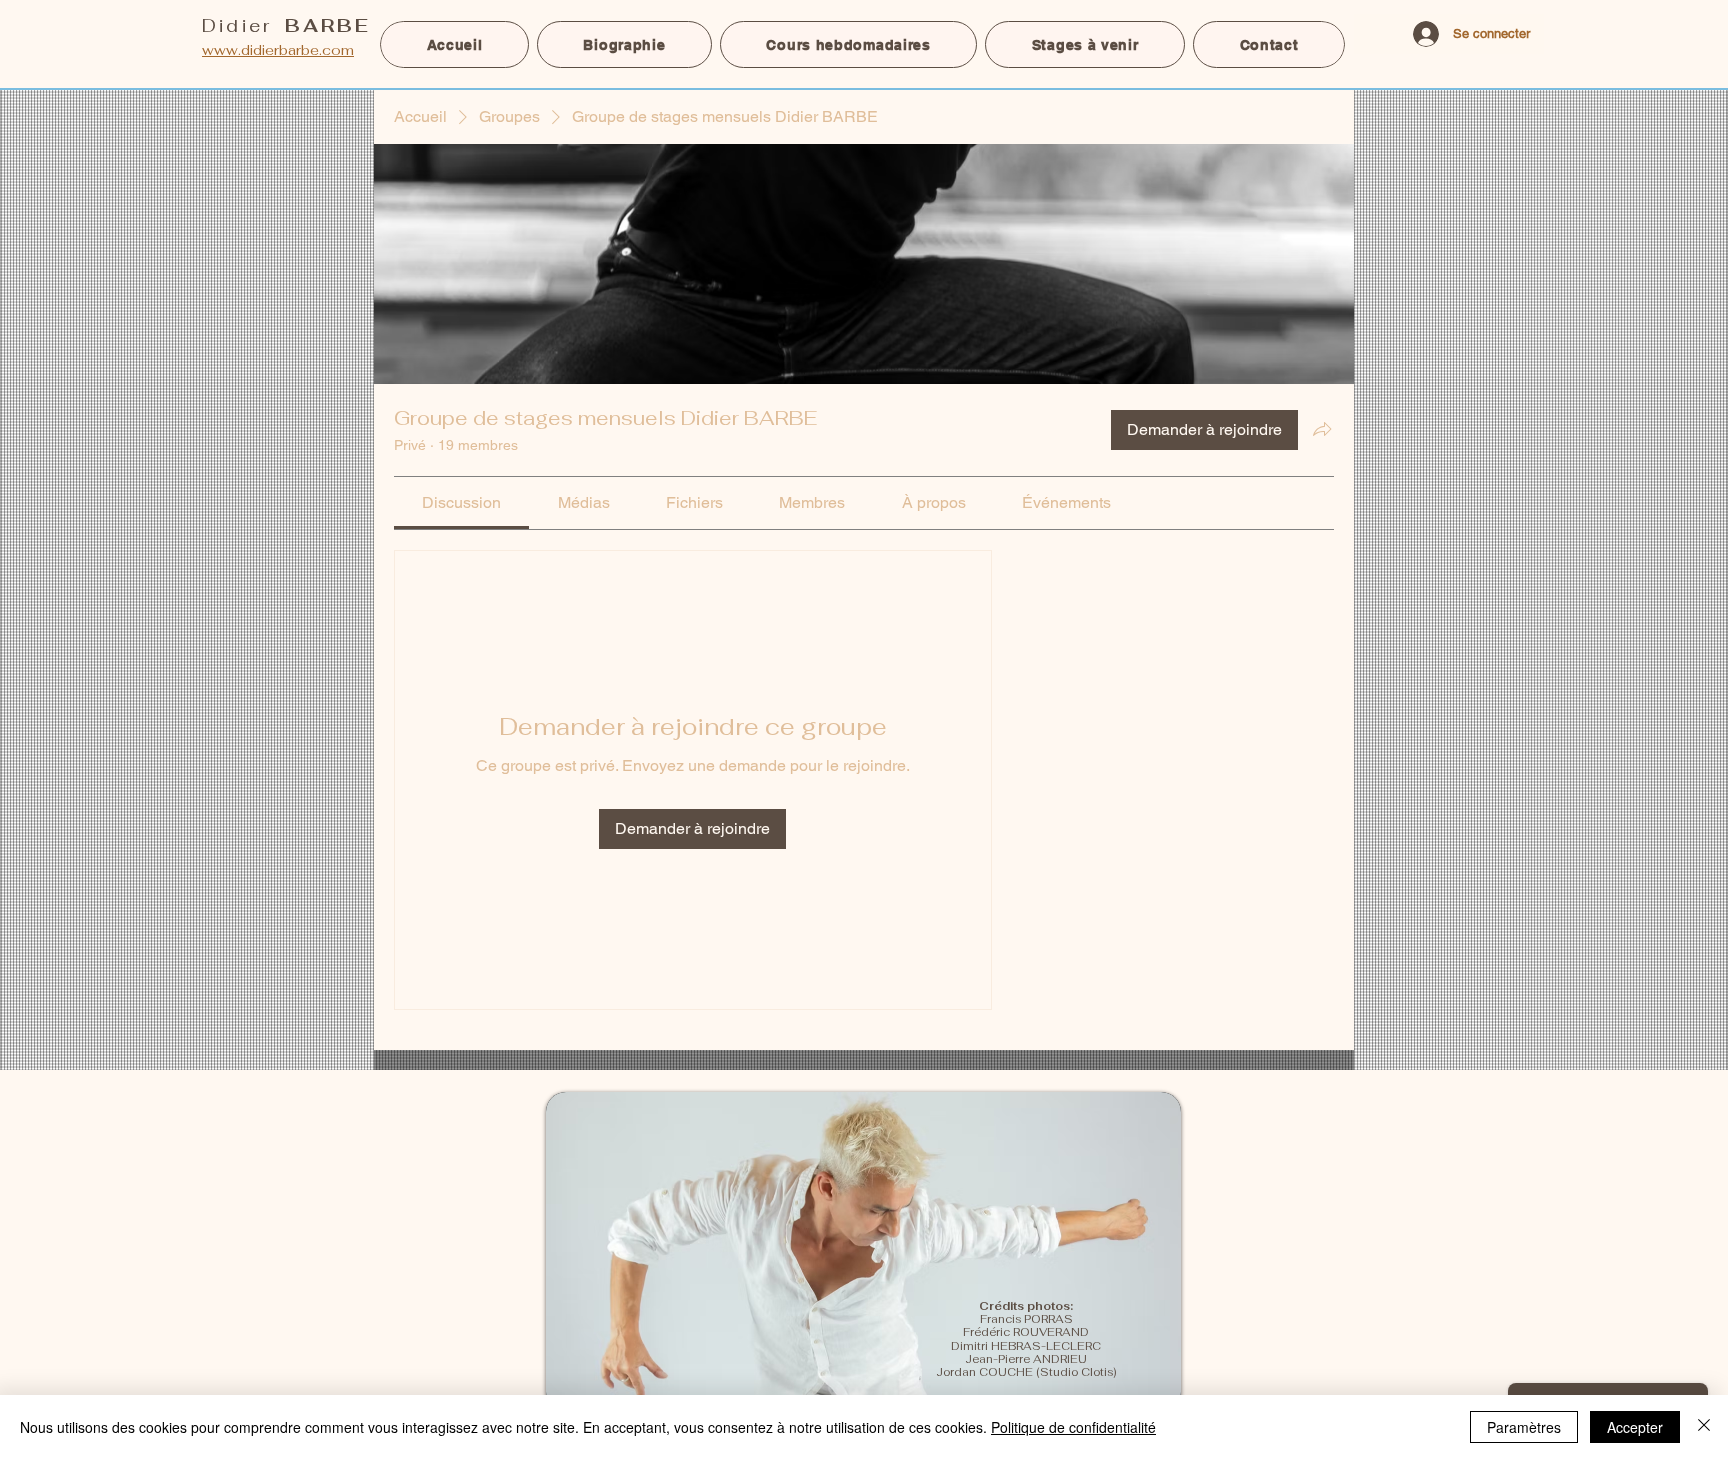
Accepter (1635, 1427)
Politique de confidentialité (1073, 1427)
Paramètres (1524, 1427)
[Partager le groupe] (1322, 429)
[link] (461, 502)
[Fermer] (1704, 1427)
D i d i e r (284, 25)
